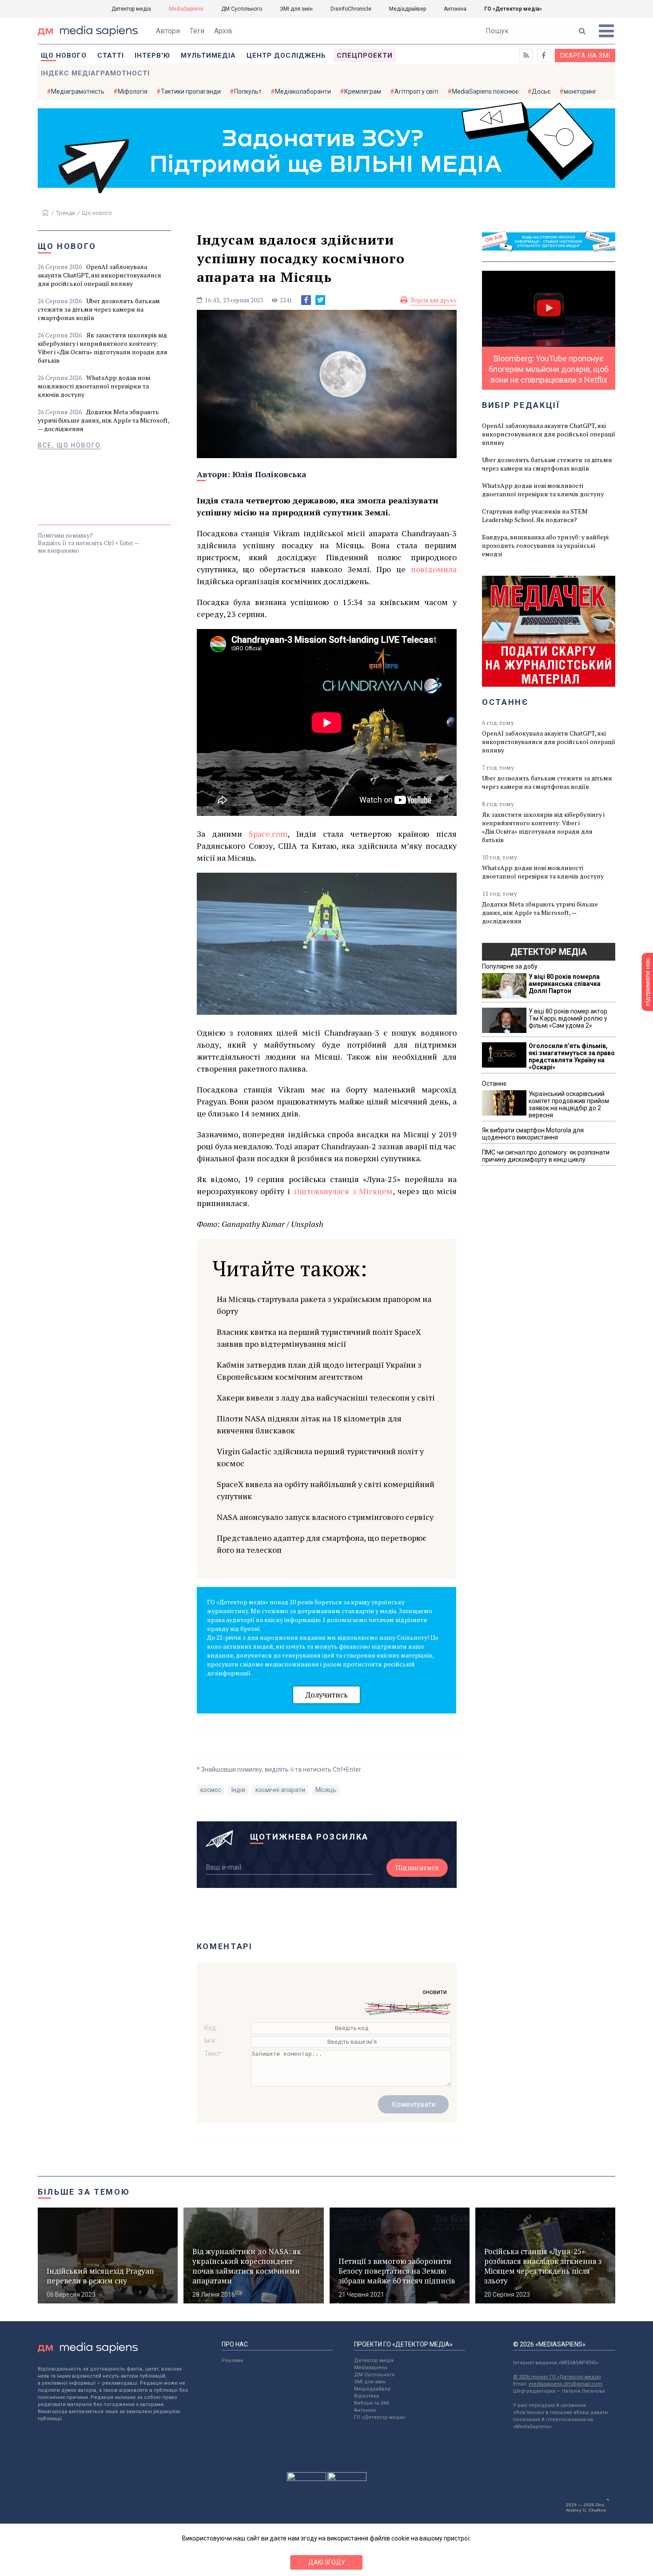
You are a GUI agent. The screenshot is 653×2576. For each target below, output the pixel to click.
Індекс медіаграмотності (95, 73)
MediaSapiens (186, 9)
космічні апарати (280, 1790)
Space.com (268, 834)
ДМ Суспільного (242, 9)
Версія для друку (434, 300)
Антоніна (455, 9)
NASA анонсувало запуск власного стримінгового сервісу (325, 1517)
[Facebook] (306, 300)
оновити (435, 1992)
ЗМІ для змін (296, 9)
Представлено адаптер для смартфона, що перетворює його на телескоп (322, 1544)
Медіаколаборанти (303, 91)
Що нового (64, 55)
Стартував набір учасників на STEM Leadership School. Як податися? (535, 515)
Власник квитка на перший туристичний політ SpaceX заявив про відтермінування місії (319, 1338)
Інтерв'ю (152, 55)
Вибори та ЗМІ (372, 2403)
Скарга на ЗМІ (585, 55)
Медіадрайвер (408, 9)
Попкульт (248, 91)
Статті (111, 55)
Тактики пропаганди (191, 91)
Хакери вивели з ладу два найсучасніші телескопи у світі (326, 1397)
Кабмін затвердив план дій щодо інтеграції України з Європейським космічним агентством (319, 1371)
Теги (197, 31)
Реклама (232, 2360)
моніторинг (580, 91)
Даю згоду (327, 2562)
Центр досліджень (286, 55)
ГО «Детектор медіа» (513, 9)
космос (211, 1790)
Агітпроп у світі (416, 91)
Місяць (326, 1790)
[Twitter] (320, 300)
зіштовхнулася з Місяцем (343, 1191)
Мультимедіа (208, 55)
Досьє (541, 91)
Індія (238, 1790)
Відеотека (366, 2396)
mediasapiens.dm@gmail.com (565, 2384)
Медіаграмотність (78, 91)
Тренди (66, 213)
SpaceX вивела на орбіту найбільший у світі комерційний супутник (326, 1490)
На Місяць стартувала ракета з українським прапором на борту (324, 1305)
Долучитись (326, 1695)
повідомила (434, 569)
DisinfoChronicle (351, 9)
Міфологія (133, 91)
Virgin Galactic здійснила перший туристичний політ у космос (320, 1457)
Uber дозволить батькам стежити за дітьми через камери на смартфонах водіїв (99, 309)
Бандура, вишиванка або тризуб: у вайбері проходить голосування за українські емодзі (545, 545)
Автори (168, 31)
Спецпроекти (365, 55)
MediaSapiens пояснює (485, 91)
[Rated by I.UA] (307, 2479)
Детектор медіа (131, 9)
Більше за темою (84, 2192)
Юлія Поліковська (269, 474)
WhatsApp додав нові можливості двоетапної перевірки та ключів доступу (94, 386)
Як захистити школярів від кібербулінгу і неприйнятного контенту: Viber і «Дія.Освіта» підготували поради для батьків (103, 348)
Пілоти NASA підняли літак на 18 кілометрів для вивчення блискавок (309, 1424)
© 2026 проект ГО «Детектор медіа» (557, 2377)
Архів (223, 31)
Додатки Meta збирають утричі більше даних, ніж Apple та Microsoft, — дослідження (104, 420)
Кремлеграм (363, 91)
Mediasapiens (371, 2368)
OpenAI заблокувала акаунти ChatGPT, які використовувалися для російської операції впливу (100, 275)
